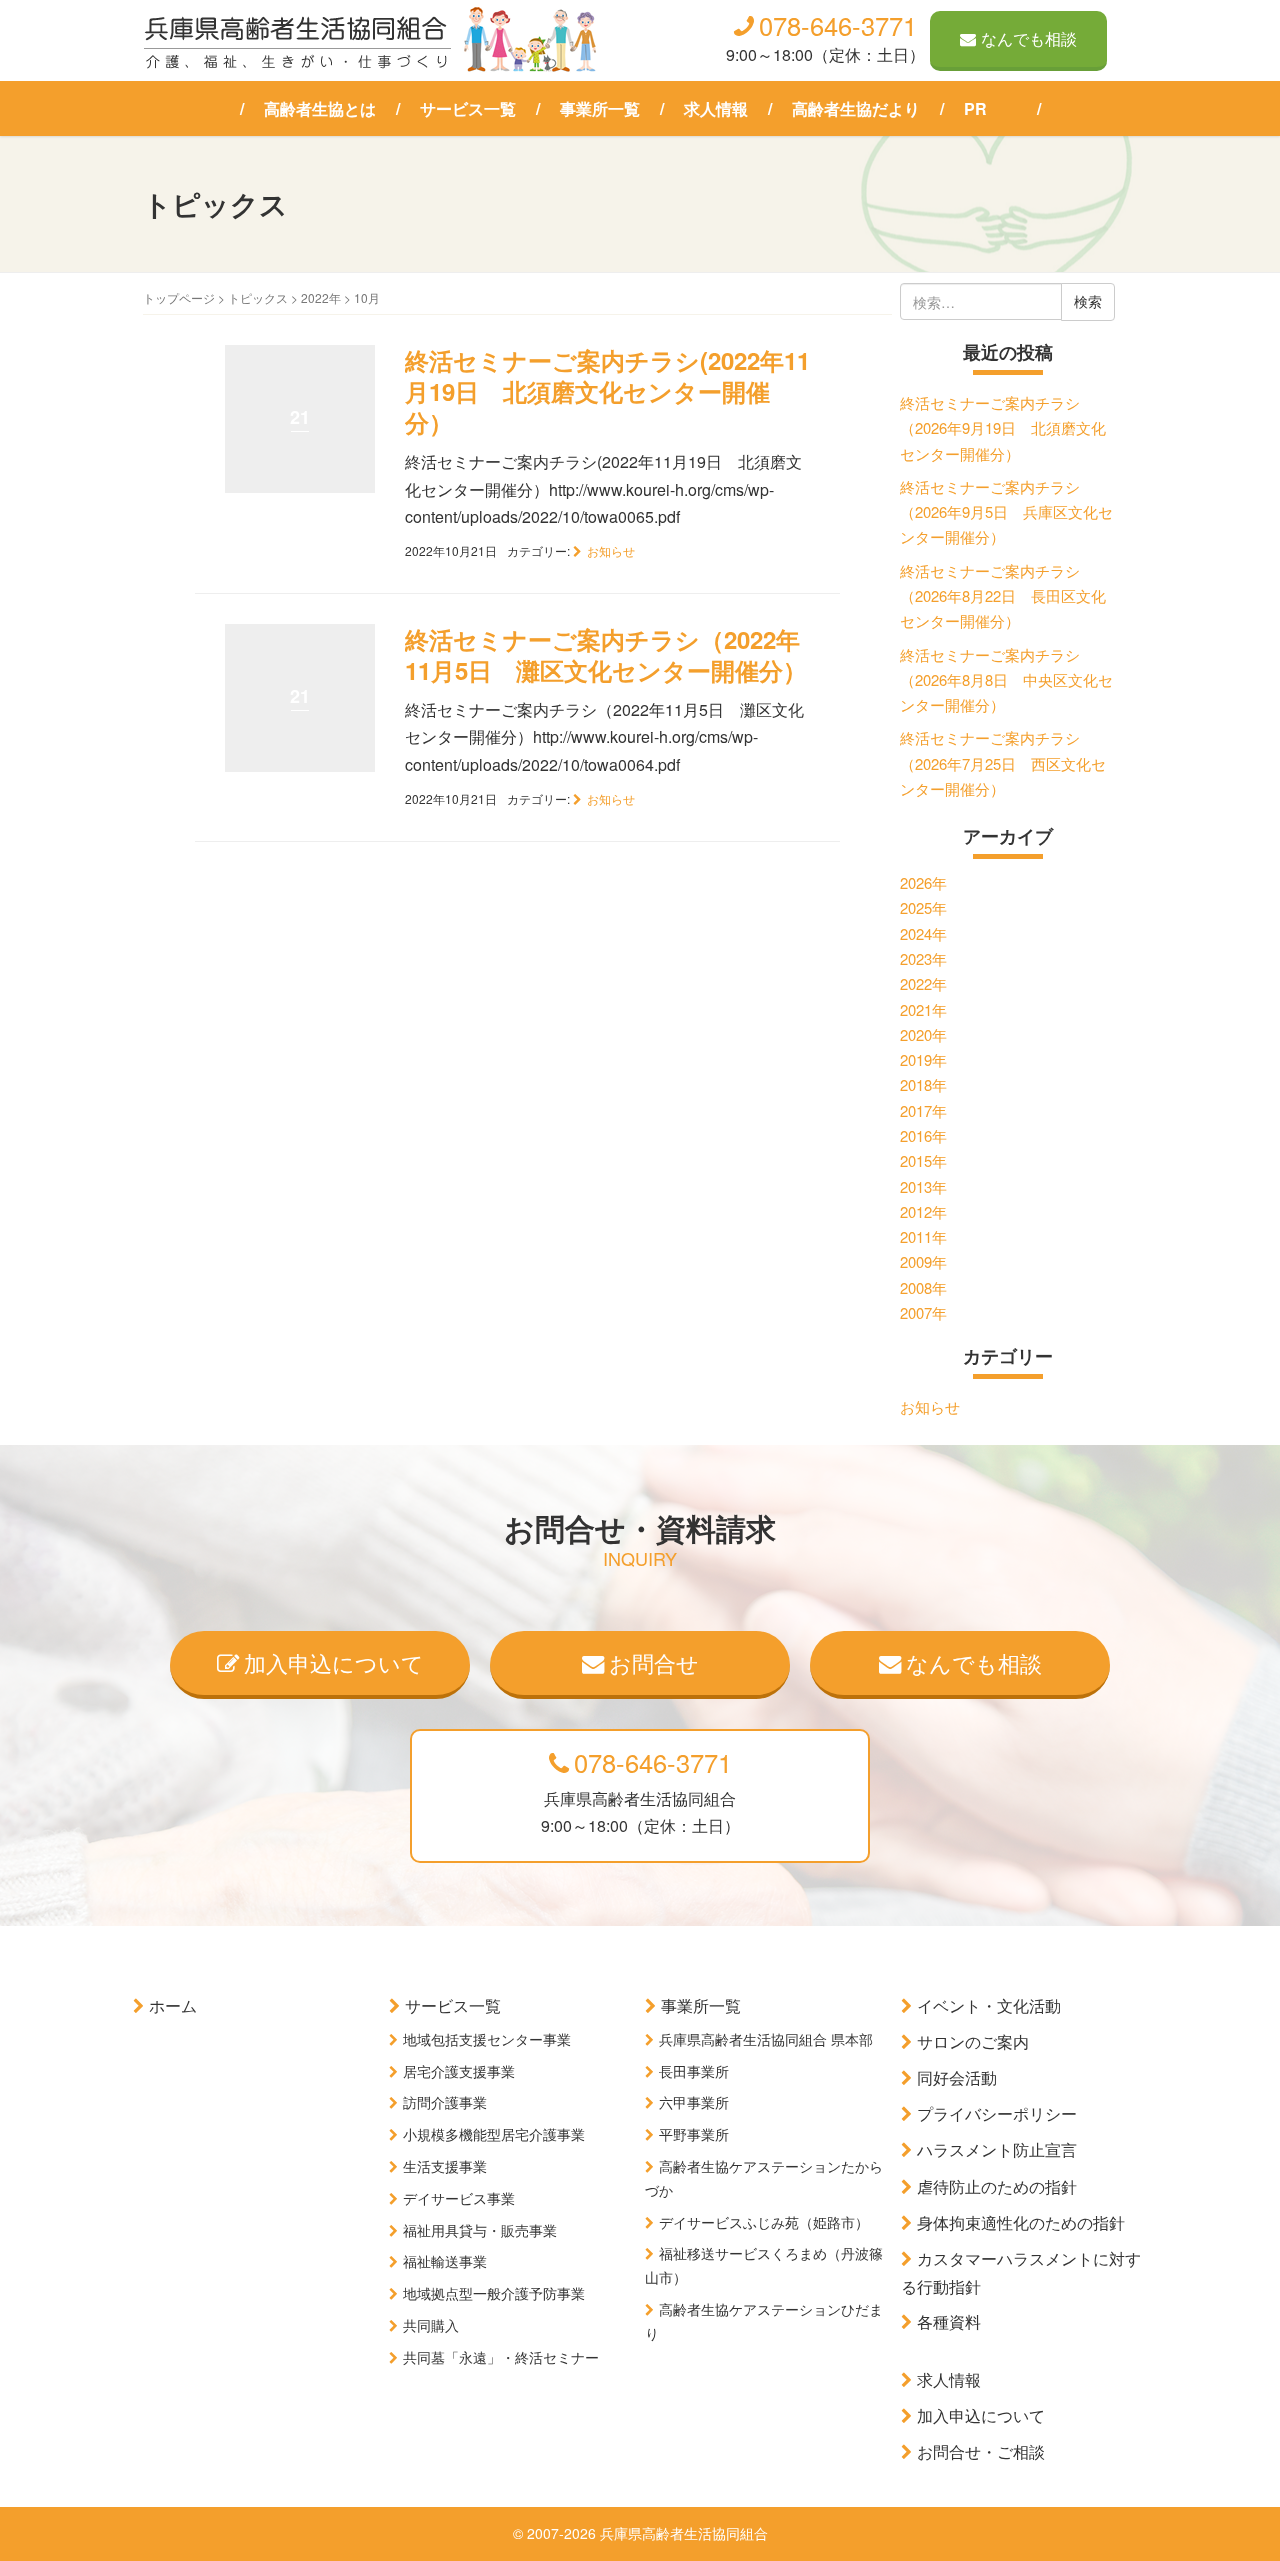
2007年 (923, 1312)
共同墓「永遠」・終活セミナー (501, 2357)
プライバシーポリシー (997, 2113)
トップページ (179, 297)
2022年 (321, 297)
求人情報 (716, 108)
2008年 (923, 1287)
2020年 (923, 1034)
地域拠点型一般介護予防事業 (494, 2293)
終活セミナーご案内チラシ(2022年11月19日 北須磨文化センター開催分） (607, 391)
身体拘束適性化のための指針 (1021, 2222)
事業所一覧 (600, 108)
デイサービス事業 (459, 2198)
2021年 (923, 1009)
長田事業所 (694, 2071)
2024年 (923, 933)
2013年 (923, 1186)
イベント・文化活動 (989, 2005)
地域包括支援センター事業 (487, 2039)
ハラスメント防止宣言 (997, 2149)
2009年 (923, 1261)
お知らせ (611, 550)
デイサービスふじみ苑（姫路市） (764, 2222)
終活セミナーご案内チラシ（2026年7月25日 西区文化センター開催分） (1003, 763)
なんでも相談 (1029, 38)
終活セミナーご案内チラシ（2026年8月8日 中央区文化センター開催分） (1006, 680)
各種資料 (949, 2321)
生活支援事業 (445, 2166)
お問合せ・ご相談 (981, 2451)
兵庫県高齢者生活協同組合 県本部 (766, 2039)
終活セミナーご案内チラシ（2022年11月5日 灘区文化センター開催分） (606, 654)
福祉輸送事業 (445, 2261)
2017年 (923, 1110)
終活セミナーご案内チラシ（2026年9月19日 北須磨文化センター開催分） (1003, 428)
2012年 (923, 1211)
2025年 (923, 907)
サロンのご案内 (973, 2041)
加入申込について (334, 1662)
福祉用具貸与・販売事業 (480, 2230)
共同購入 (431, 2325)
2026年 (923, 882)
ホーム (173, 2005)
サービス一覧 (468, 108)
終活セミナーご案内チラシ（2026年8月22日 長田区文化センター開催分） (1003, 596)
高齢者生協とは (320, 108)
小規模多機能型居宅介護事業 (494, 2134)
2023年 (923, 958)
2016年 (923, 1135)
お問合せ (654, 1662)
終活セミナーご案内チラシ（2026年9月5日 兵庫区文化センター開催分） (1006, 512)
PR (975, 108)
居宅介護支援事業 (459, 2071)
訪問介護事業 (445, 2102)
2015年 (923, 1160)
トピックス (258, 297)
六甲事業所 (694, 2102)
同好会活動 (957, 2077)
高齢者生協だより (856, 108)
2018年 (923, 1084)
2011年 (923, 1236)
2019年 (923, 1059)
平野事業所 (694, 2134)
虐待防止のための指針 (997, 2186)
